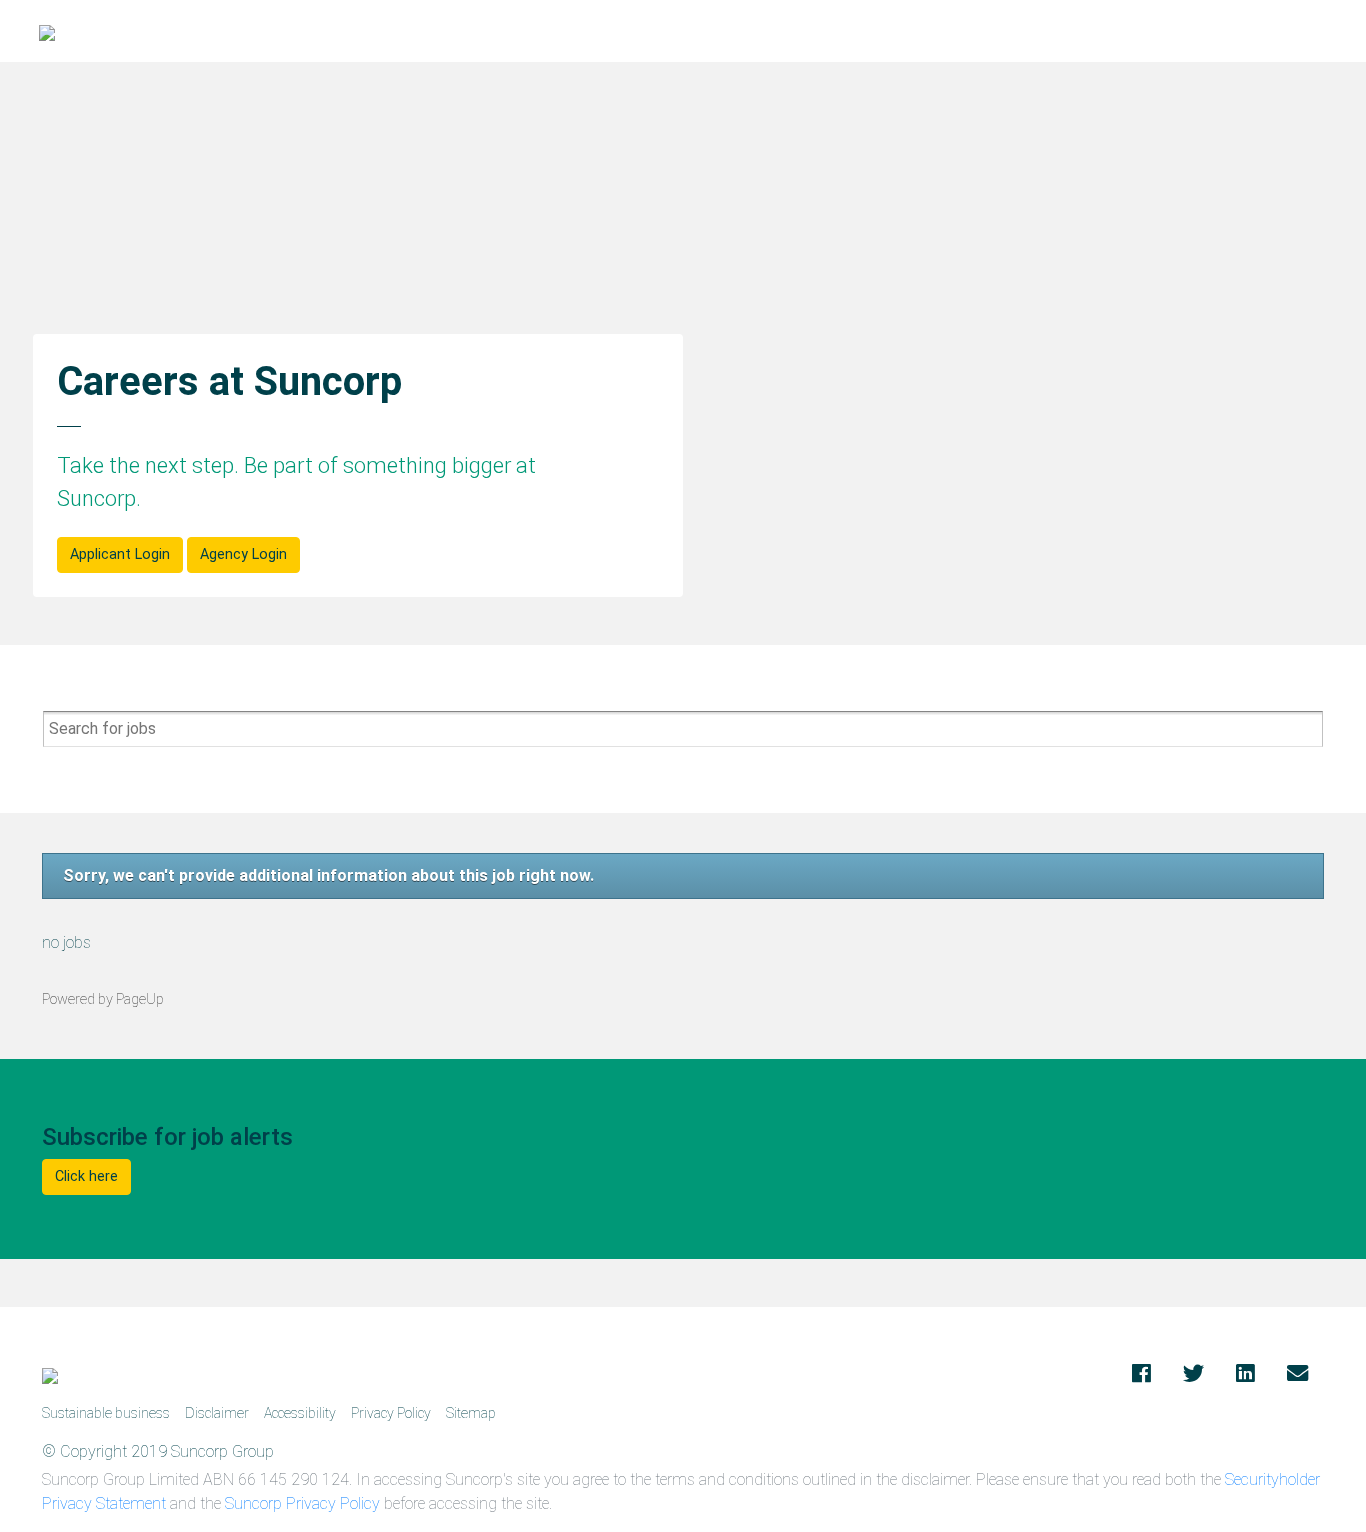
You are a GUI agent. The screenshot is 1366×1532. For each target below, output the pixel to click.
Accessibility (300, 1413)
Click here (86, 1176)
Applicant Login (120, 554)
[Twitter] (1193, 1375)
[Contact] (1297, 1375)
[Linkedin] (1245, 1375)
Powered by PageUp (103, 999)
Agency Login (243, 554)
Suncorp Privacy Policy (302, 1503)
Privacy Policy (391, 1413)
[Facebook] (1141, 1375)
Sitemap (471, 1413)
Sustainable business (106, 1413)
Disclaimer (217, 1413)
